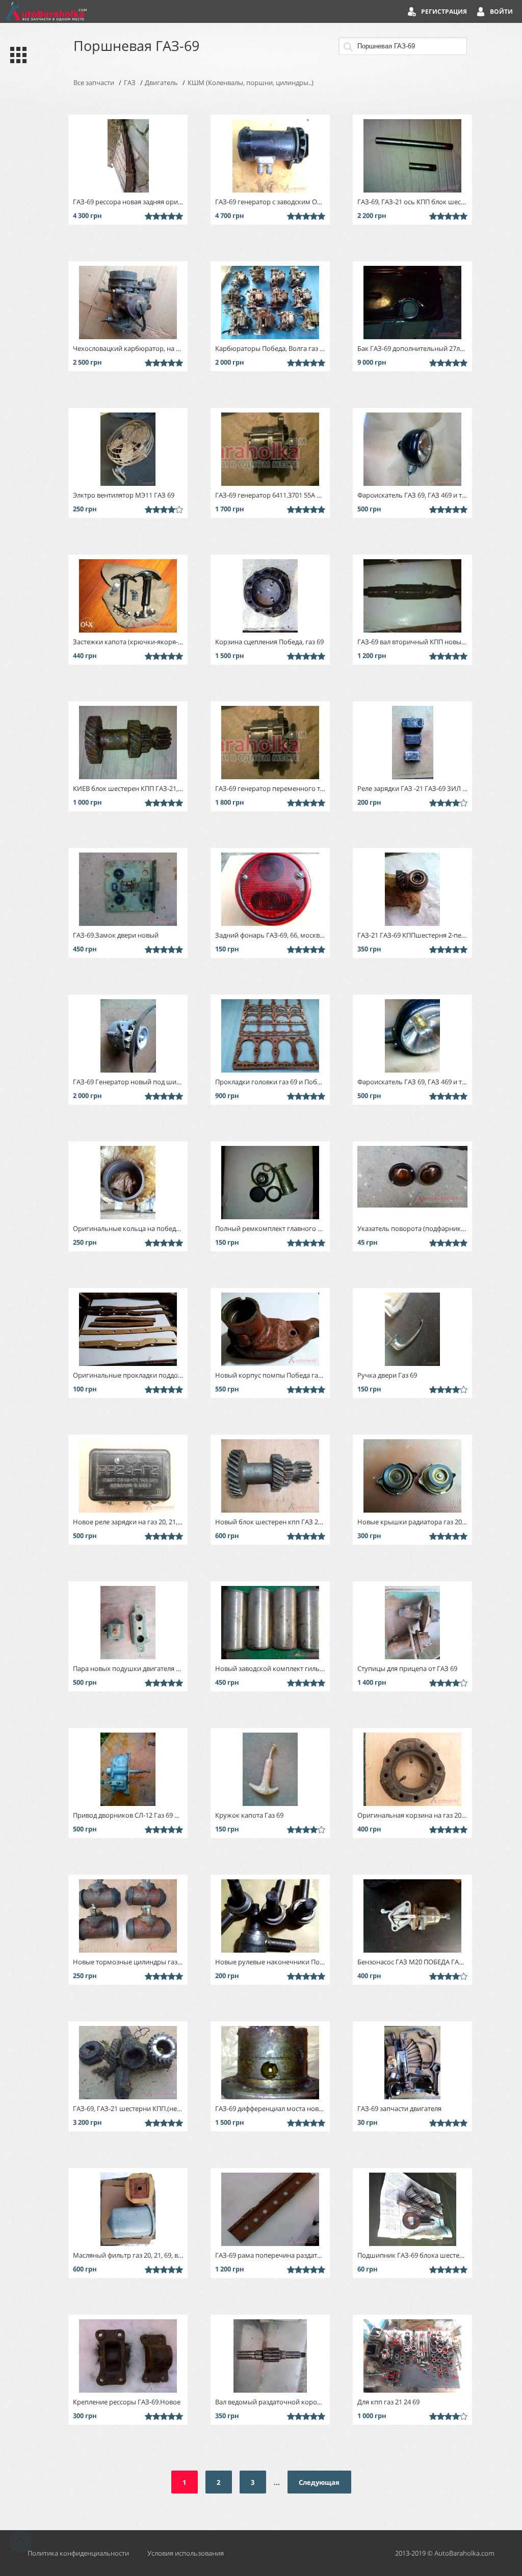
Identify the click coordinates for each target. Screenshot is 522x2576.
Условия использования (186, 2553)
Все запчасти (94, 83)
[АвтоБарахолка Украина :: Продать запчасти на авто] (46, 11)
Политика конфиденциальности (78, 2553)
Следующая (319, 2482)
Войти (501, 11)
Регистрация (444, 11)
